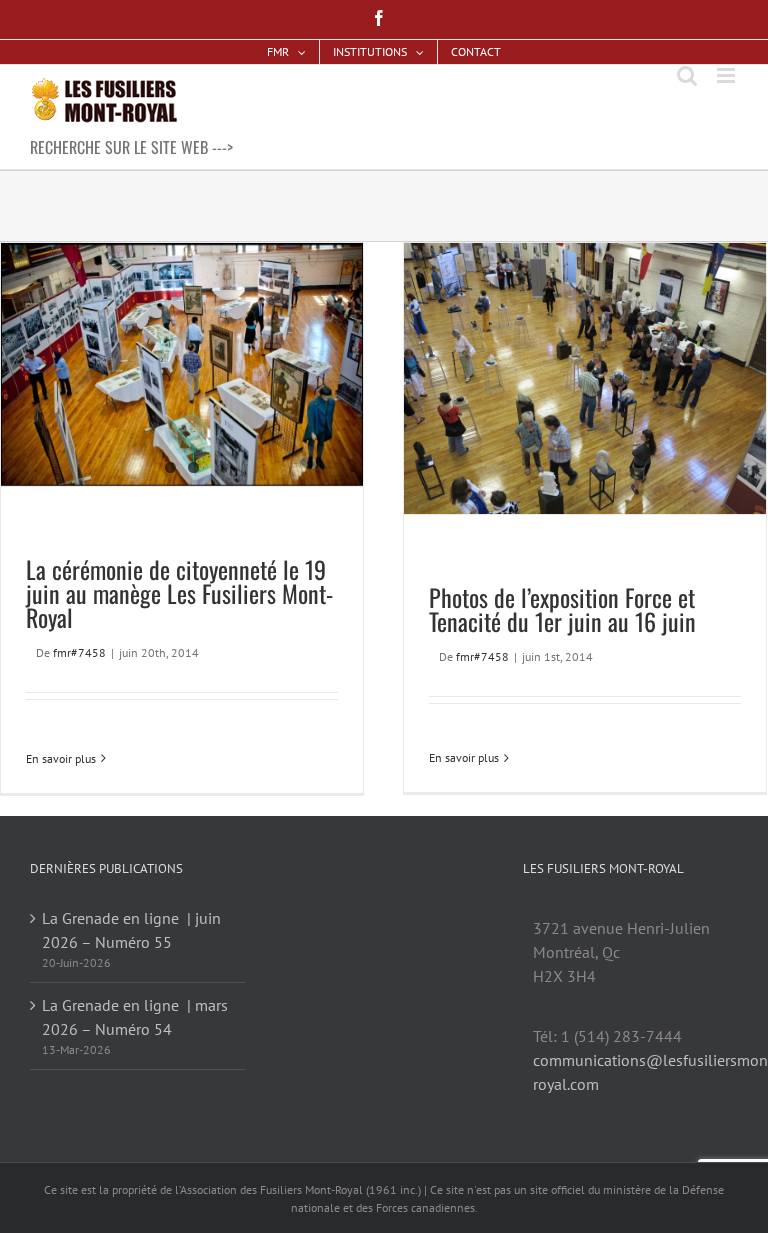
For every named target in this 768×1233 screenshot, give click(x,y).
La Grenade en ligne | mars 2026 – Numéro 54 (135, 1017)
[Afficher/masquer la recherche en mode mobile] (687, 75)
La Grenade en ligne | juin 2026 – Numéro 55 (131, 930)
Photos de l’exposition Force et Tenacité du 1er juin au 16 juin (562, 609)
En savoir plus (61, 758)
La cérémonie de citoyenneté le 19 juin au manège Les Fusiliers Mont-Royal (179, 593)
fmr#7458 (79, 652)
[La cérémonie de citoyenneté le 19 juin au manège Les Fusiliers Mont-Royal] (182, 364)
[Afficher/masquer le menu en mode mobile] (727, 75)
